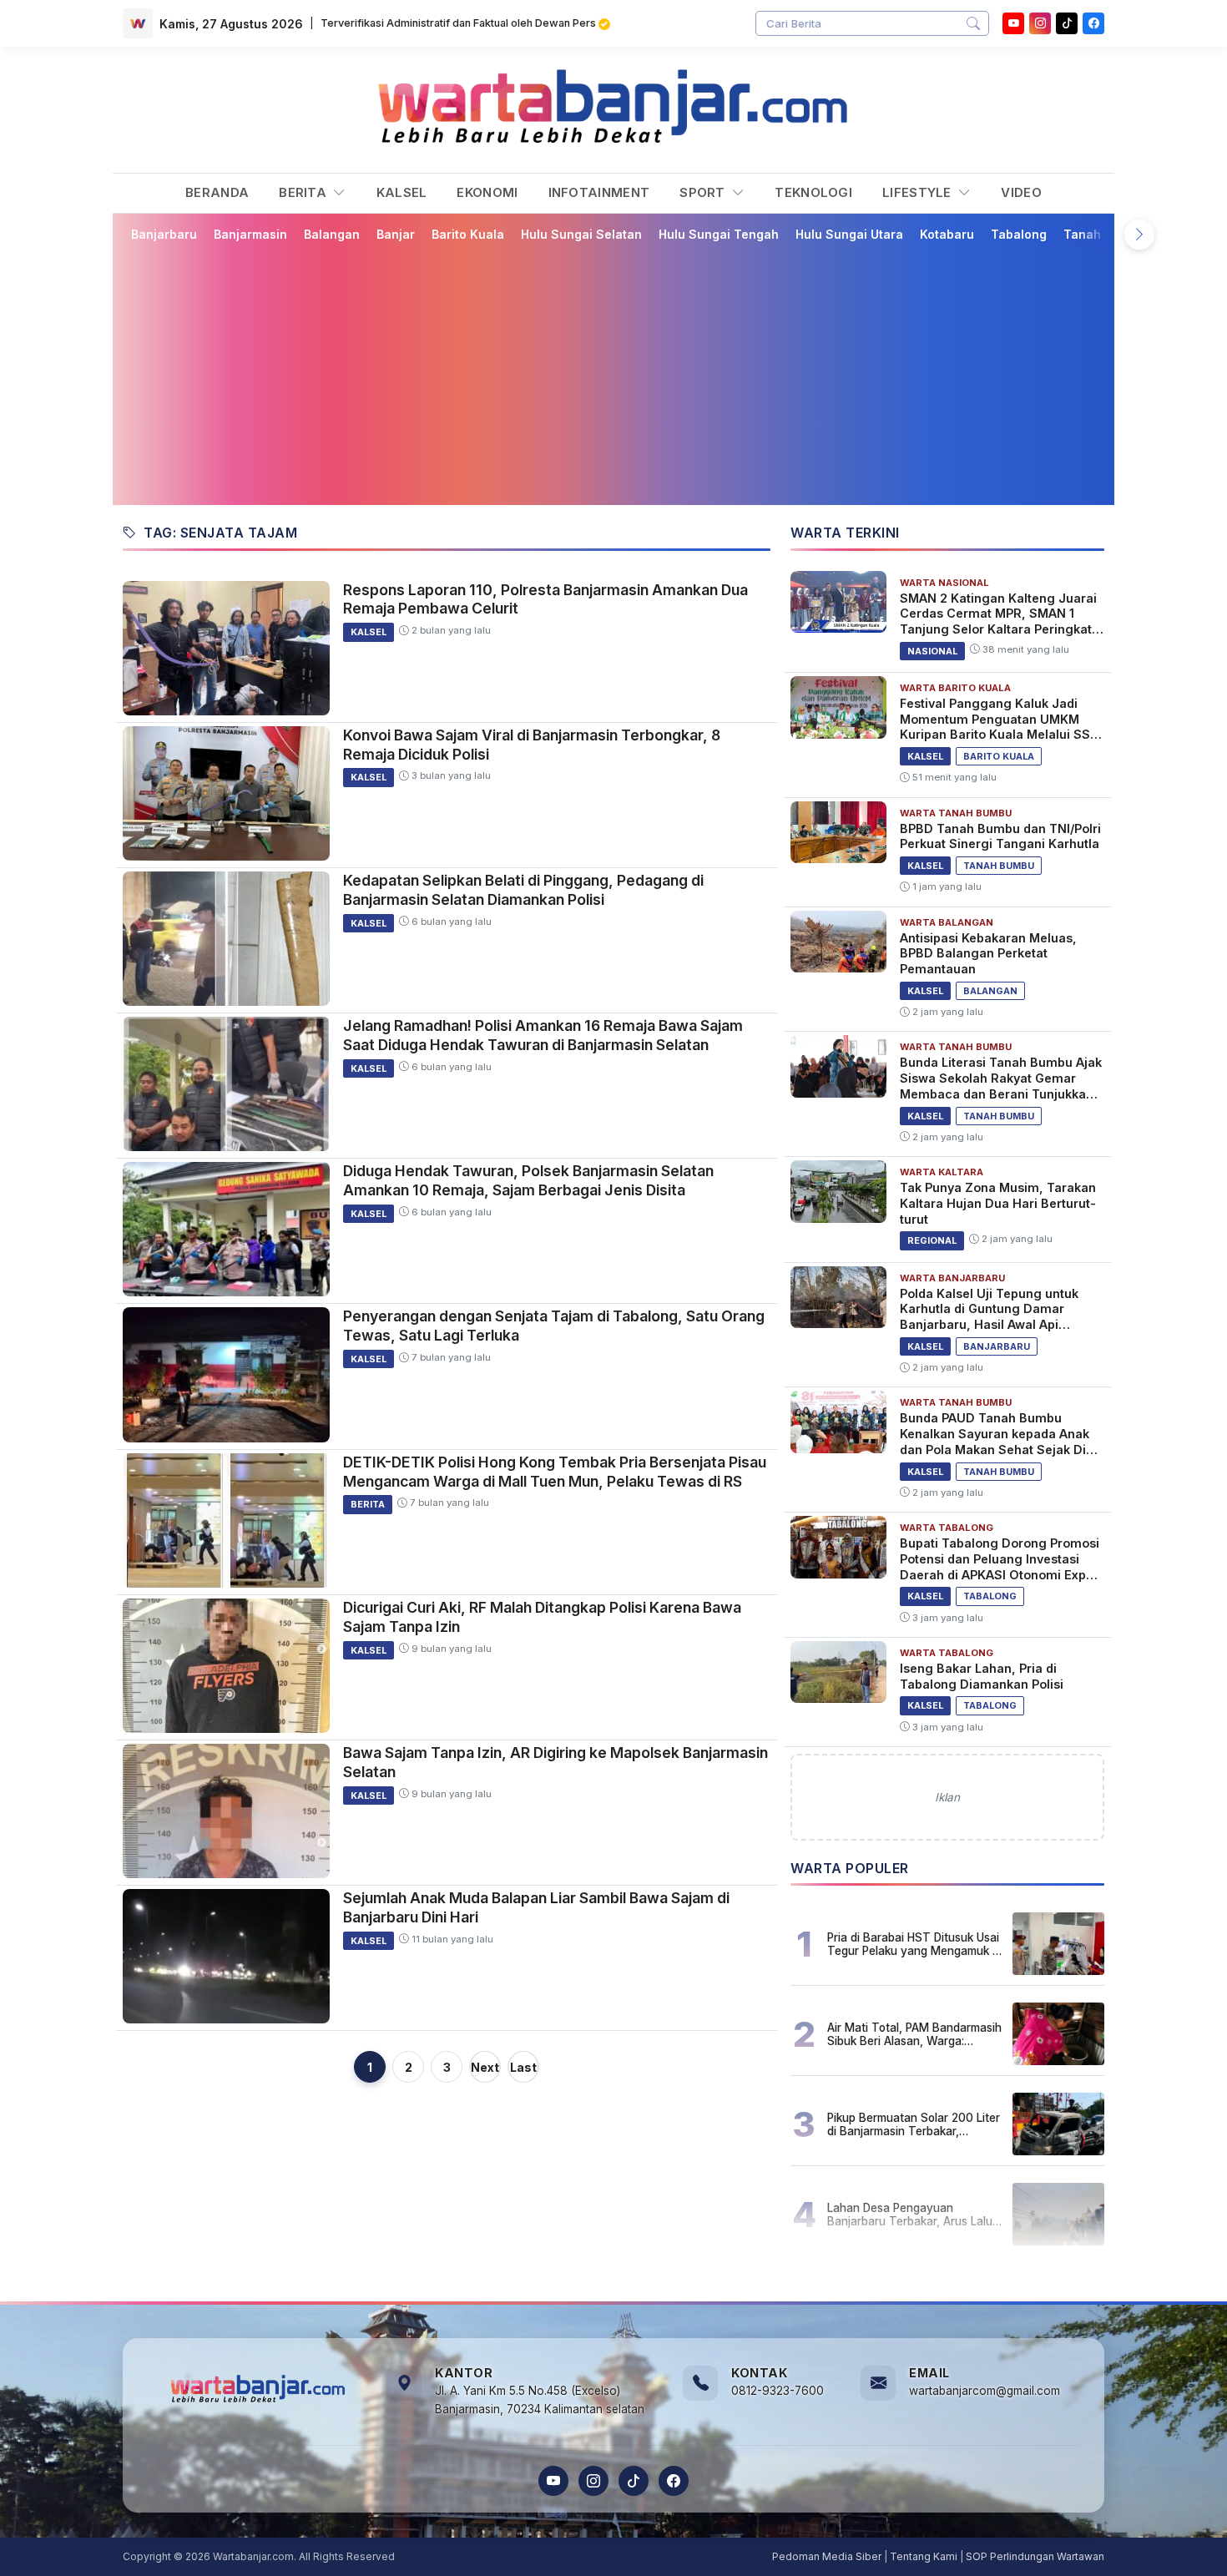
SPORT (704, 192)
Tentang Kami (924, 2556)
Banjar (396, 234)
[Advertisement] (624, 373)
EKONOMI (487, 192)
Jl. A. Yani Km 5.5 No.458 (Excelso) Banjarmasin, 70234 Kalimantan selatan (540, 2400)
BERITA (304, 192)
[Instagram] (1040, 23)
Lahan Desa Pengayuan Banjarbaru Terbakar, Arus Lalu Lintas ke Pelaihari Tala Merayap (914, 2215)
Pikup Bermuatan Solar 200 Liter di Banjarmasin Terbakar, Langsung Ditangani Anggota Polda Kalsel (914, 2124)
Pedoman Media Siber (827, 2556)
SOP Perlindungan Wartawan (1035, 2556)
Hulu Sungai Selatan (581, 234)
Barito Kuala (468, 234)
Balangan (332, 234)
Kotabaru (947, 234)
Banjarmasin (250, 234)
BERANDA (217, 192)
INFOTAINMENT (599, 192)
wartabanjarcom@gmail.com (985, 2391)
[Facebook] (1093, 23)
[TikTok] (634, 2481)
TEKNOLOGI (813, 192)
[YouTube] (1013, 23)
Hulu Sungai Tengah (719, 234)
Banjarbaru (164, 234)
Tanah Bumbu (1104, 234)
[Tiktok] (1067, 23)
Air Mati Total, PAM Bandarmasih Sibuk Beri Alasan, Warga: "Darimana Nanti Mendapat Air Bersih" (914, 2034)
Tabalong (1019, 234)
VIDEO (1021, 192)
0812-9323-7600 (778, 2391)
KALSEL (402, 192)
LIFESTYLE (919, 192)
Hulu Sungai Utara (849, 234)
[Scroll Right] (1139, 235)
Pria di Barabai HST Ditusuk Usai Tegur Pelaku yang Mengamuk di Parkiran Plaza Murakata (914, 1944)
